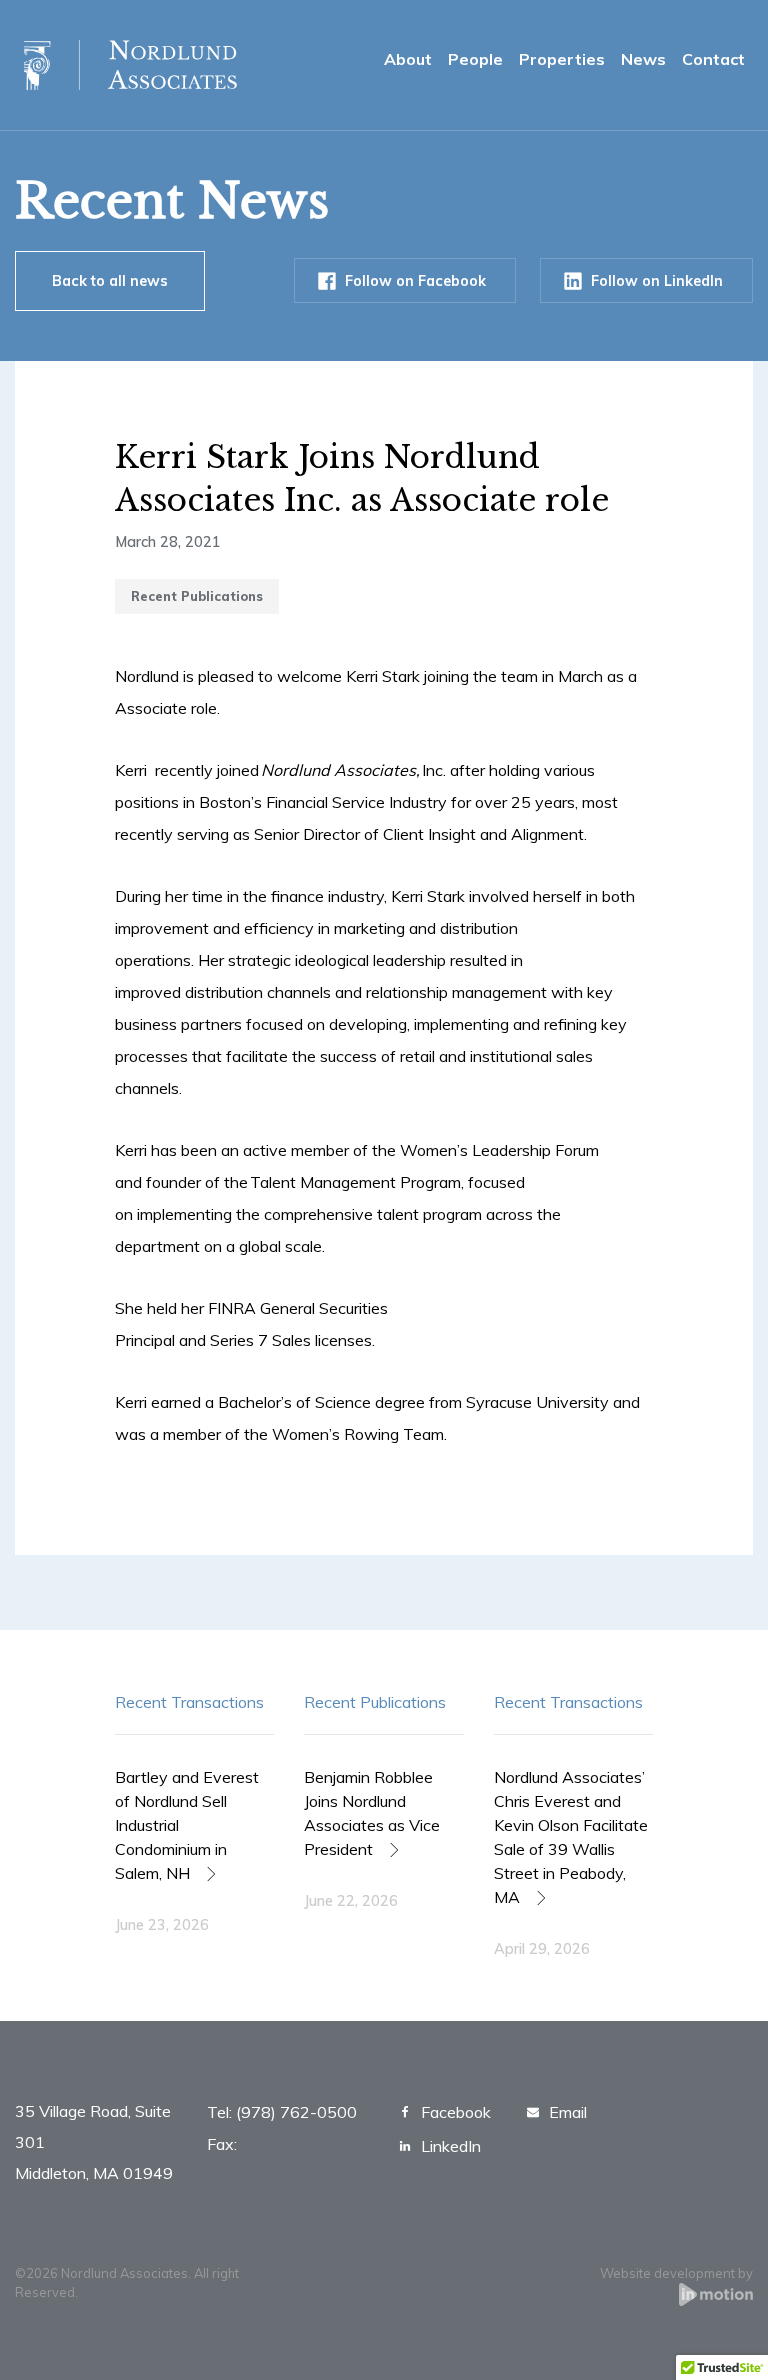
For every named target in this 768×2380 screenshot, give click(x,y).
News (643, 59)
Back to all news (110, 281)
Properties (562, 59)
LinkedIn (451, 2146)
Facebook (456, 2112)
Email (568, 2112)
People (475, 59)
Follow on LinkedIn (657, 281)
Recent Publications (375, 1702)
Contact (713, 59)
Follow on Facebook (415, 281)
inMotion (716, 2294)
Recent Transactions (189, 1702)
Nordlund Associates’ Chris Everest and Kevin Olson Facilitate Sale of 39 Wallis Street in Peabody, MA (571, 1837)
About (408, 59)
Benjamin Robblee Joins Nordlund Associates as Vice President (372, 1813)
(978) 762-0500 (296, 2112)
